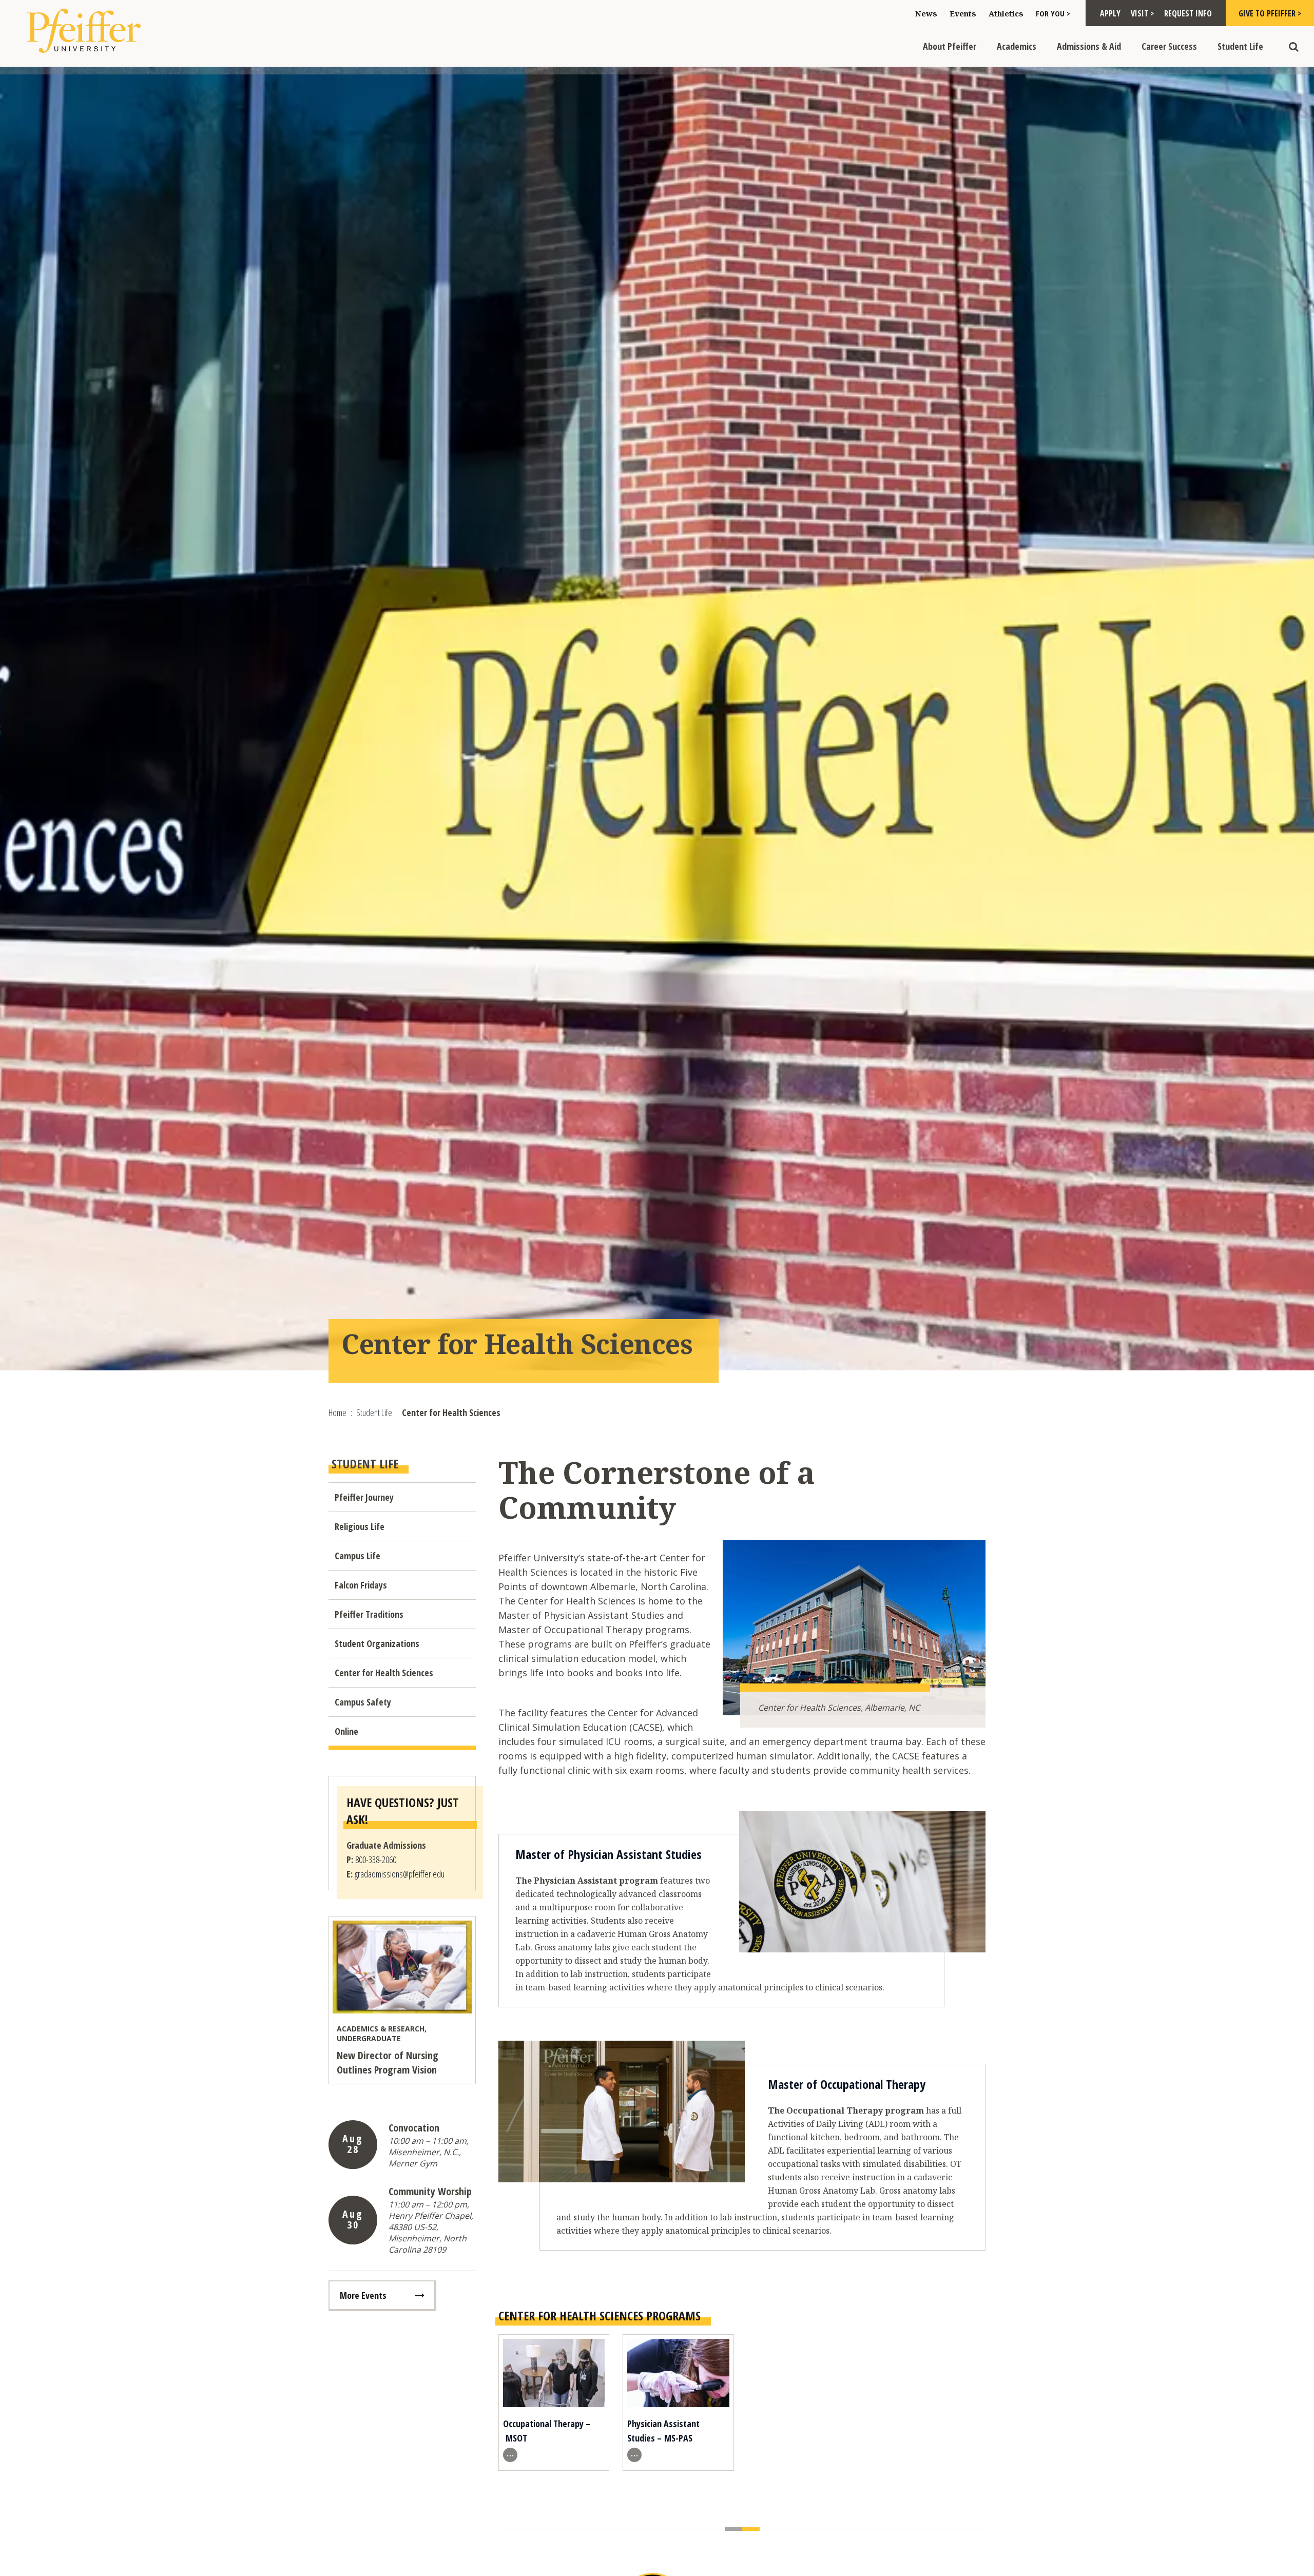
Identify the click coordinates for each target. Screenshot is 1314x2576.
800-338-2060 (376, 1860)
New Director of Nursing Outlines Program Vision (388, 2062)
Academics (1017, 46)
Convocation (414, 2128)
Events (963, 13)
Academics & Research (381, 2029)
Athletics (1006, 13)
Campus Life (358, 1556)
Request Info (1188, 13)
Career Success (1169, 46)
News (926, 13)
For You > (1053, 13)
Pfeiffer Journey (364, 1497)
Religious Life (360, 1526)
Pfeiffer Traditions (369, 1614)
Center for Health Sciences (384, 1673)
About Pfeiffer (950, 46)
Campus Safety (363, 1702)
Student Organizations (377, 1643)
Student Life (1240, 46)
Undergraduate (369, 2038)
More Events (363, 2295)
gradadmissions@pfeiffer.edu (400, 1874)
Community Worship (430, 2191)
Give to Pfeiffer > (1270, 13)
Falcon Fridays (361, 1585)
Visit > (1142, 13)
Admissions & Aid (1089, 46)
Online (346, 1731)
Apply (1110, 13)
